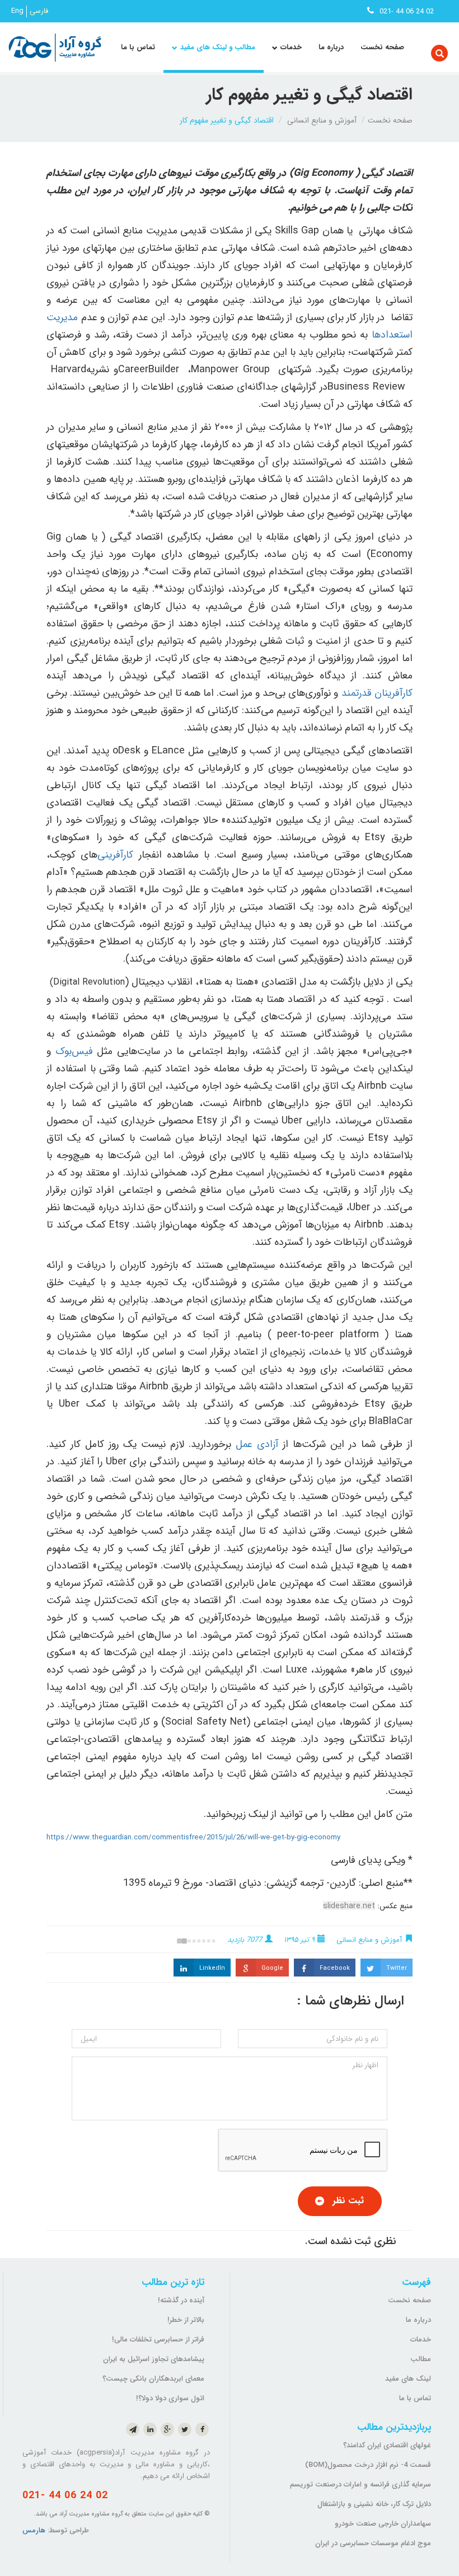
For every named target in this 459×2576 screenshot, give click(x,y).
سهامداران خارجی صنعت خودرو (383, 2524)
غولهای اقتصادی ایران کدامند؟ (387, 2445)
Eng (17, 11)
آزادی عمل (257, 1444)
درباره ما (331, 47)
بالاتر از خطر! (186, 2320)
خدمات (421, 2340)
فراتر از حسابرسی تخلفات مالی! (158, 2340)
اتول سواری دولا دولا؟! (170, 2398)
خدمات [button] (291, 47)
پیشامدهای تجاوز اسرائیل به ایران (154, 2359)
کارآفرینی (115, 855)
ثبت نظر (348, 2201)
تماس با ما (138, 47)
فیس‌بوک (74, 1051)
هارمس (34, 2530)
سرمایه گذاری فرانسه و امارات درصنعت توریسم (360, 2484)
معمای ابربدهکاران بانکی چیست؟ (153, 2379)
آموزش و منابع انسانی (322, 120)
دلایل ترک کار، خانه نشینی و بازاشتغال (374, 2504)
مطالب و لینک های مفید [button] (218, 47)
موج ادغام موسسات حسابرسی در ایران (373, 2543)
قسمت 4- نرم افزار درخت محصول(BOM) (368, 2465)
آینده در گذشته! (181, 2300)
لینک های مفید (408, 2379)
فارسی (39, 11)
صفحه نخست (382, 47)
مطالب (421, 2359)
